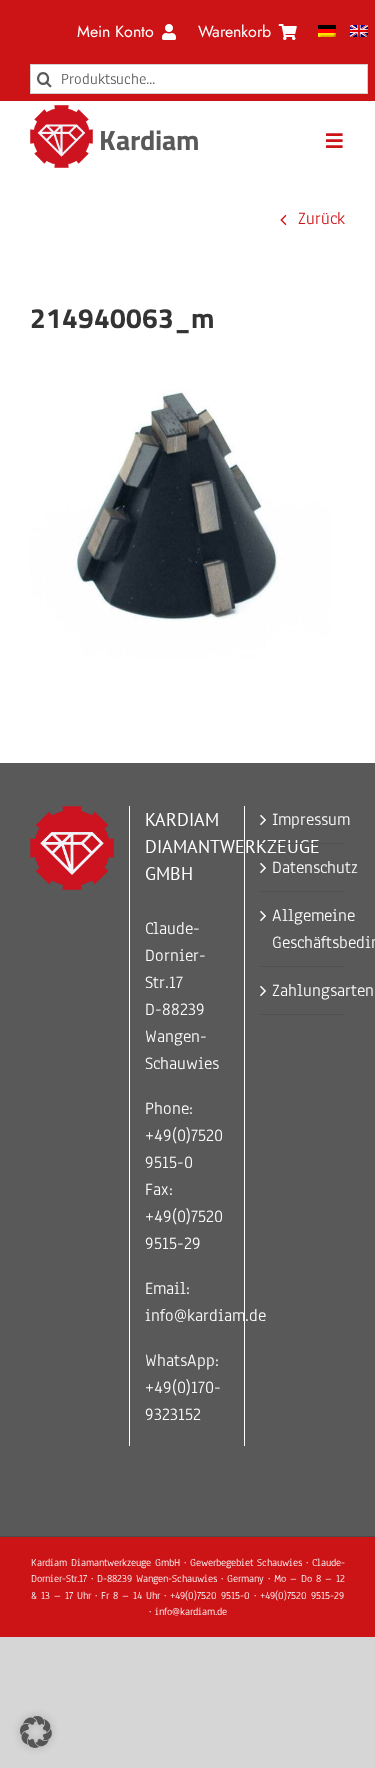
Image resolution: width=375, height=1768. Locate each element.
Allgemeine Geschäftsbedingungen (303, 929)
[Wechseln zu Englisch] (359, 32)
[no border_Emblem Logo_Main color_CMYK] (61, 113)
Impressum (303, 819)
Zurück (321, 218)
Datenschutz (303, 867)
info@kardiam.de (205, 1315)
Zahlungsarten (303, 990)
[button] (36, 1732)
